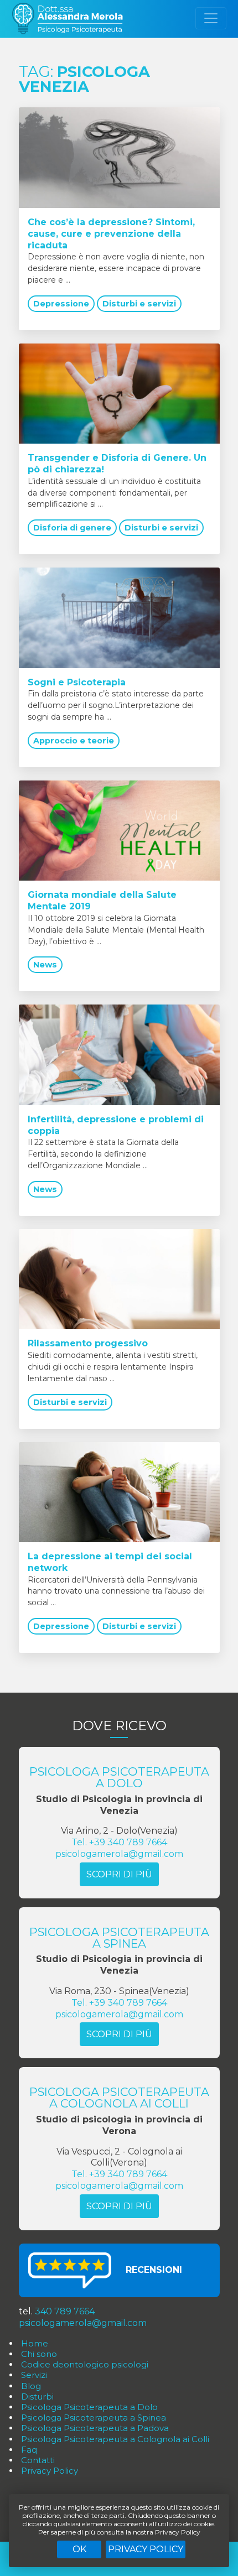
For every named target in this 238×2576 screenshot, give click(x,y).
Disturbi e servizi (139, 304)
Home (35, 2343)
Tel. (119, 1842)
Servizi (34, 2375)
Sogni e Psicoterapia (77, 682)
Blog (31, 2386)
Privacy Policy (146, 2549)
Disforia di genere (72, 528)
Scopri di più (119, 1874)
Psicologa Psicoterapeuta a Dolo (89, 2407)
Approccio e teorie (74, 741)
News (45, 965)
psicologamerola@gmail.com (119, 1854)
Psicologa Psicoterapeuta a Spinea (94, 2418)
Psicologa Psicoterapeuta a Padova (95, 2428)
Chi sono (39, 2354)
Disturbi (37, 2397)
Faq (29, 2450)
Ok (79, 2549)
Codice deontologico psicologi (85, 2364)
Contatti (38, 2460)
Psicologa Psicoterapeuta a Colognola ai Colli (115, 2439)
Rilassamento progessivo (88, 1343)
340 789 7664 (65, 2311)
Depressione (61, 304)
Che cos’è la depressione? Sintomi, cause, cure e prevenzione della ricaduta (111, 234)
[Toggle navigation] (211, 18)
